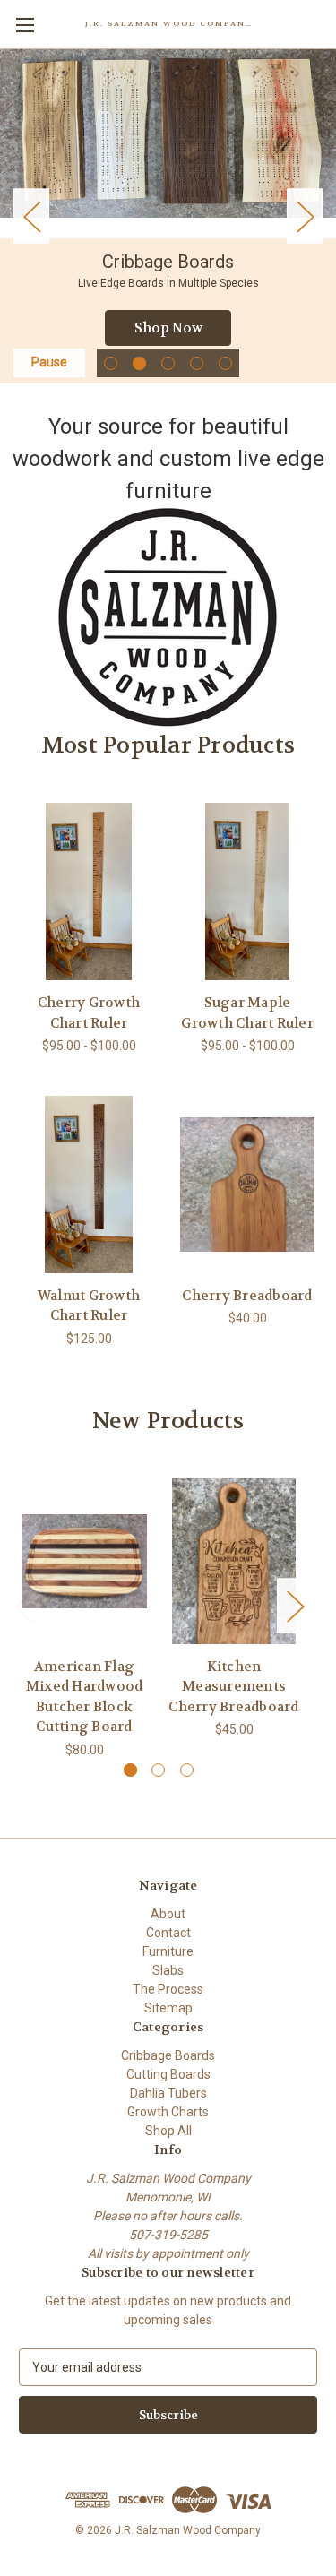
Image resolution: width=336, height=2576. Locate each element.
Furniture (168, 1951)
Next (305, 216)
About (168, 1914)
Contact (168, 1933)
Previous (31, 216)
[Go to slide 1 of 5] (111, 363)
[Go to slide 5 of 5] (225, 363)
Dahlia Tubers (168, 2093)
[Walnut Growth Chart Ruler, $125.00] (89, 1185)
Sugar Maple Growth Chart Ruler (247, 1013)
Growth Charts (168, 2112)
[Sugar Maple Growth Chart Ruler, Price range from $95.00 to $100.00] (247, 892)
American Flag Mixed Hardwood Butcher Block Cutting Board (85, 1697)
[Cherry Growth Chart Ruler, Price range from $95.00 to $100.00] (89, 892)
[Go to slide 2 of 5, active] (139, 363)
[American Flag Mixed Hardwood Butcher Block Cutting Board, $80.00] (84, 1561)
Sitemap (168, 2008)
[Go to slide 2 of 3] (158, 1770)
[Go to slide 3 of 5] (168, 363)
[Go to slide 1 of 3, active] (130, 1770)
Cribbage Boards (168, 2055)
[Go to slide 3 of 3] (187, 1770)
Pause (49, 362)
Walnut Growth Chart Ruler (89, 1306)
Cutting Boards (168, 2074)
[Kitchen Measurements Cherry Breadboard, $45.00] (234, 1561)
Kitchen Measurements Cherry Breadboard (233, 1687)
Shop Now (168, 328)
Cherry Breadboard (247, 1296)
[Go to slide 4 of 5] (197, 363)
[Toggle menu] (25, 25)
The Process (168, 1989)
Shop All (168, 2131)
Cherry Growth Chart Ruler (89, 1013)
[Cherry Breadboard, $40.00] (247, 1185)
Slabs (168, 1970)
